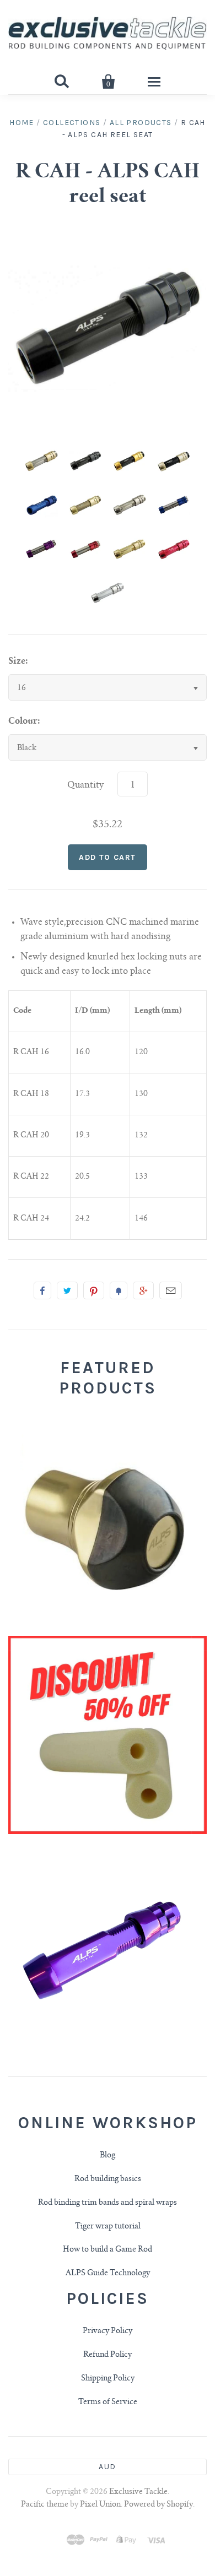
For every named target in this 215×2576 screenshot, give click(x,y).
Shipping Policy (108, 2379)
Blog (108, 2156)
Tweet (67, 1290)
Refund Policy (108, 2355)
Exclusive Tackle (138, 2492)
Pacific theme (45, 2505)
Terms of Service (108, 2403)
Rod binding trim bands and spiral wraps (108, 2203)
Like (42, 1290)
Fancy (119, 1290)
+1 (143, 1290)
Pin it (94, 1290)
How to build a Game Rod (108, 2250)
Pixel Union (100, 2505)
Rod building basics (108, 2179)
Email (171, 1290)
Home (22, 123)
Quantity (86, 785)
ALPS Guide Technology (108, 2274)
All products (141, 123)
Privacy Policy (108, 2331)
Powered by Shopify (158, 2505)
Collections (72, 123)
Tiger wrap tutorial (108, 2227)
